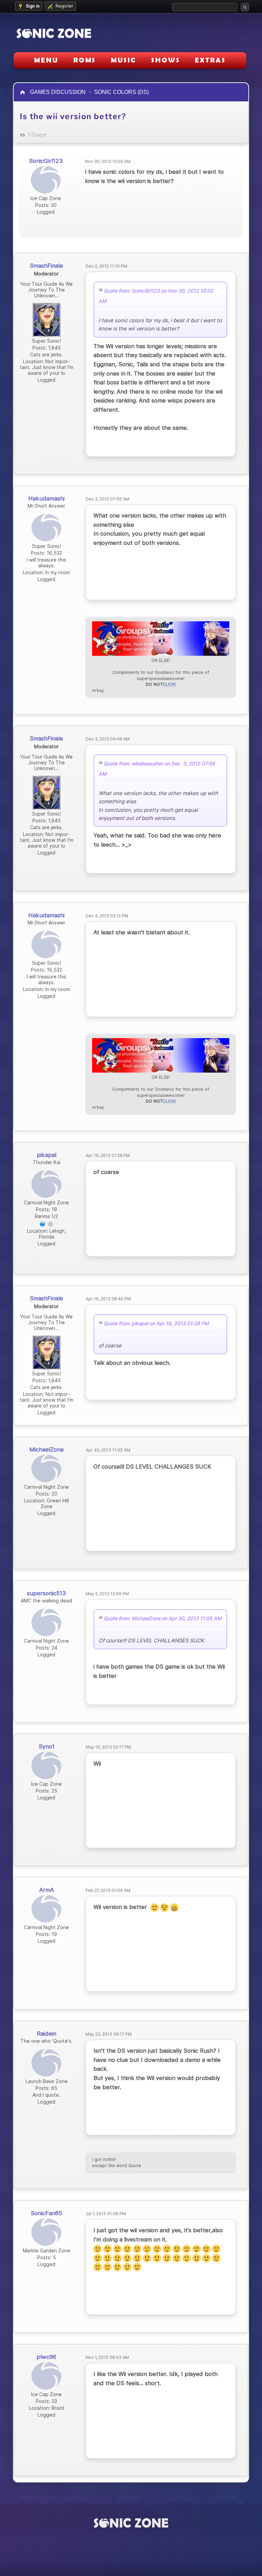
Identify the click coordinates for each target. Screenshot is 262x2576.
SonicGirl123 (46, 161)
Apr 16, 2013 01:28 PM (108, 1155)
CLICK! (169, 684)
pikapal (47, 1155)
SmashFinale (46, 266)
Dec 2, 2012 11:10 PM (106, 266)
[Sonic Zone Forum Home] (131, 2523)
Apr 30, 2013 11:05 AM (108, 1450)
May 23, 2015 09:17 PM (109, 2034)
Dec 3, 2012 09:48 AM (108, 739)
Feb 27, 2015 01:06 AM (108, 1890)
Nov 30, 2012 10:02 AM (108, 161)
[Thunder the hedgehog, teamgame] (43, 1223)
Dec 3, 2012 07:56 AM (107, 499)
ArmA (47, 1890)
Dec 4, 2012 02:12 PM (107, 916)
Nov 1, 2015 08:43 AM (107, 2357)
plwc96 (46, 2357)
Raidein (47, 2034)
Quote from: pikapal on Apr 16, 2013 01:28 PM (156, 1324)
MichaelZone (47, 1449)
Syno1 (47, 1746)
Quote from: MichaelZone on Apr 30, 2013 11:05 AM (163, 1619)
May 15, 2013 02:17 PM (108, 1747)
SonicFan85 (46, 2213)
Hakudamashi (46, 498)
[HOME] (23, 92)
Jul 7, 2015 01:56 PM (106, 2214)
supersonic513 (46, 1593)
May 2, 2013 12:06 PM (107, 1594)
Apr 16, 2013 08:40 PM (108, 1299)
